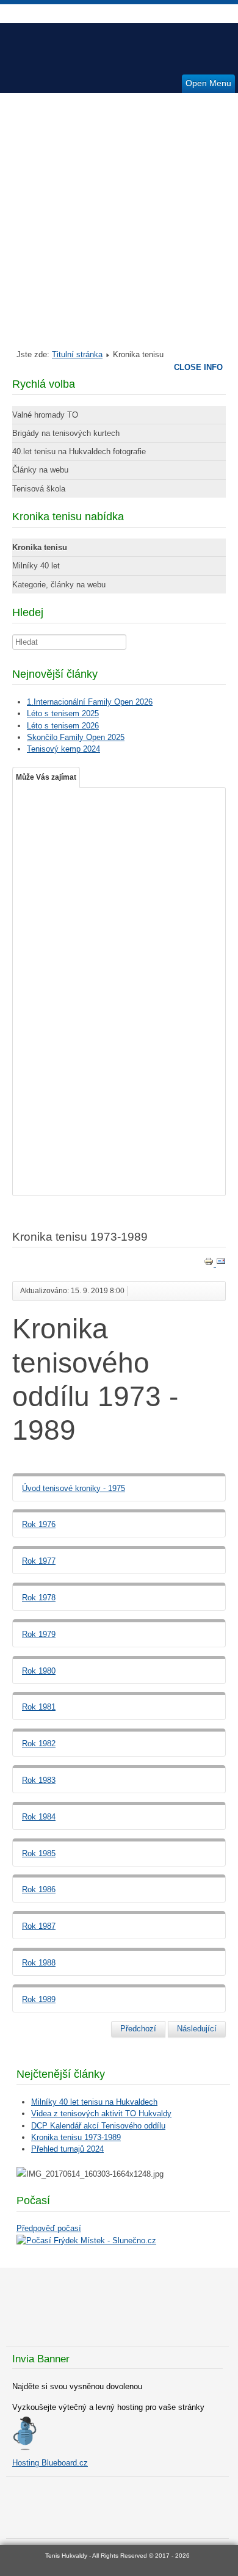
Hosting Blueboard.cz (50, 2463)
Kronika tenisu (40, 547)
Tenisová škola (39, 489)
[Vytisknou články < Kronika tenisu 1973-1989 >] (210, 1264)
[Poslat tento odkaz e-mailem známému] (221, 1264)
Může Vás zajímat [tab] (46, 777)
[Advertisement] (119, 218)
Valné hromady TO (45, 415)
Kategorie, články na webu (59, 585)
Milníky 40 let (36, 566)
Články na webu (40, 470)
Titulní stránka (77, 354)
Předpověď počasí (49, 2228)
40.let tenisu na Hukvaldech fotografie (79, 452)
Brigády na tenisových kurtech (66, 433)
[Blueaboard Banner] (24, 2448)
